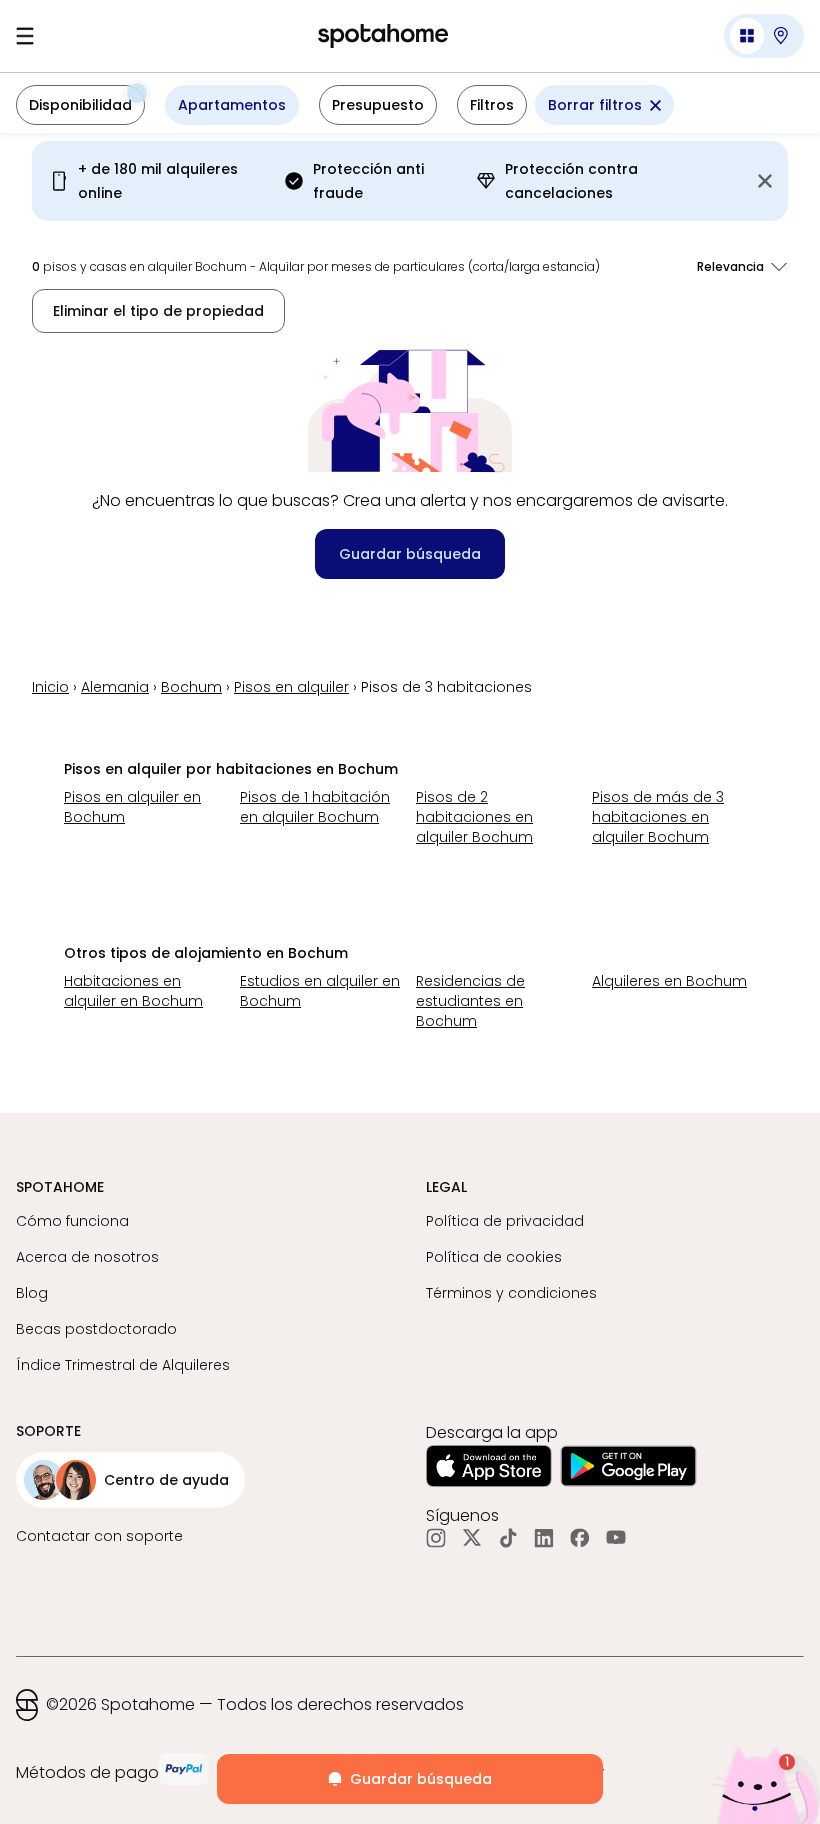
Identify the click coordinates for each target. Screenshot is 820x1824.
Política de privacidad (505, 1221)
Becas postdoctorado (96, 1329)
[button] (764, 36)
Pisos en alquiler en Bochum (132, 807)
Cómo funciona (72, 1221)
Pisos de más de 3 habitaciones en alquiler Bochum (658, 817)
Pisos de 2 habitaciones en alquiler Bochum (474, 817)
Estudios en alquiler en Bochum (320, 991)
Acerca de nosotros (87, 1257)
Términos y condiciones (511, 1293)
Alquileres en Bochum (669, 981)
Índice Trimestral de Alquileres (123, 1365)
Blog (32, 1293)
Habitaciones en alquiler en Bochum (133, 991)
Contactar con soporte (99, 1536)
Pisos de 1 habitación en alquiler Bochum (315, 807)
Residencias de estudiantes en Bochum (470, 1001)
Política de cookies (494, 1257)
